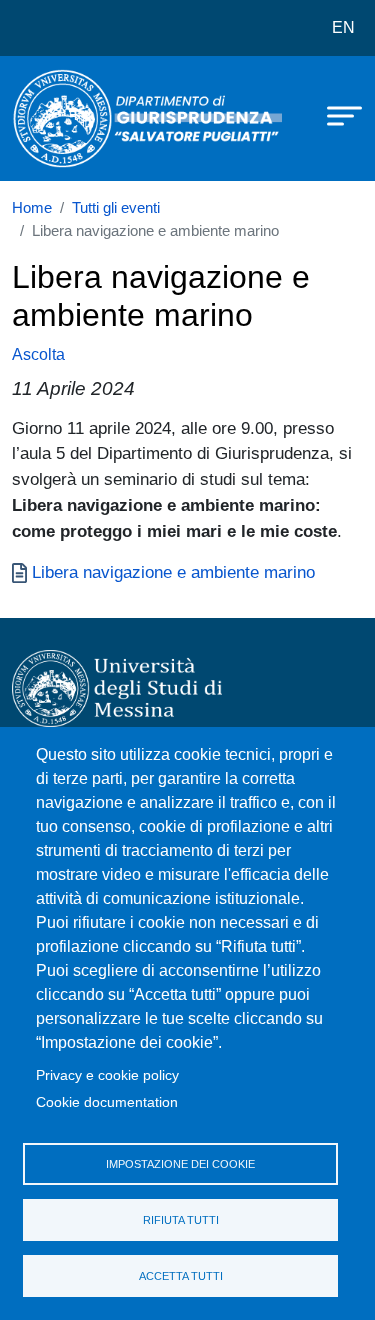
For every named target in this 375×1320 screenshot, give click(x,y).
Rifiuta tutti (181, 1220)
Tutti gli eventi (116, 208)
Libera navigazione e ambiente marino (173, 572)
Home (32, 208)
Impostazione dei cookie (180, 1164)
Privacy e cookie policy (107, 1075)
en (343, 27)
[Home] (62, 118)
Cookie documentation (107, 1102)
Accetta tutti (181, 1276)
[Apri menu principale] (335, 115)
